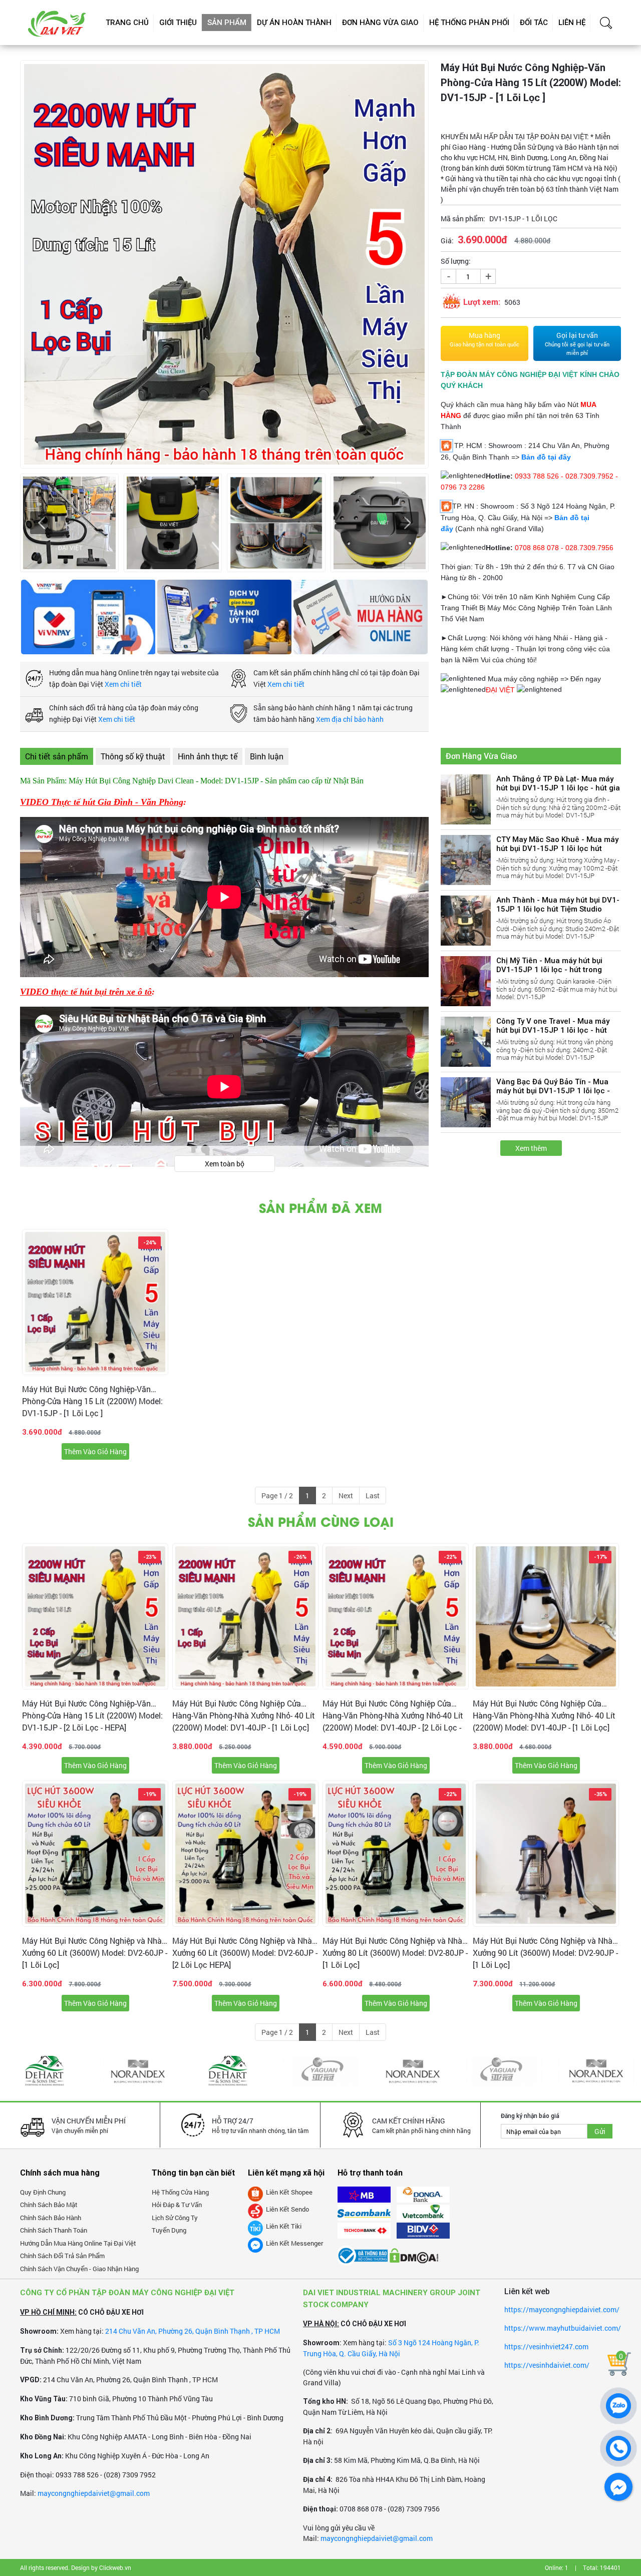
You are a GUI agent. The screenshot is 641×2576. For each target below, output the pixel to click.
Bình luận (267, 756)
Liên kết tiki (284, 2226)
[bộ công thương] (363, 2251)
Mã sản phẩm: (463, 219)
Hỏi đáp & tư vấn (177, 2205)
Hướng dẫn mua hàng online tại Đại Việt (78, 2243)
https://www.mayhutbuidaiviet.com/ (563, 2328)
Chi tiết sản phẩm (57, 756)
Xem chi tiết (123, 684)
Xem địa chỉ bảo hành (350, 719)
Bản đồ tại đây (546, 457)
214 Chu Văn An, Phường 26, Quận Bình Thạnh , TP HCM (193, 2331)
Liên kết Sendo (287, 2209)
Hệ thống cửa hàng (180, 2192)
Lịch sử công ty (175, 2218)
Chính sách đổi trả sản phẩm (62, 2256)
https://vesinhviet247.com (546, 2346)
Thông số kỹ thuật (133, 756)
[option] (95, 1348)
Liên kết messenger (294, 2243)
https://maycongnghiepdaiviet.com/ (562, 2309)
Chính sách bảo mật (49, 2205)
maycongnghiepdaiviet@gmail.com (94, 2493)
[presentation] (41, 523)
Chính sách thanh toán (54, 2230)
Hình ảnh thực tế (208, 756)
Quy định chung (43, 2192)
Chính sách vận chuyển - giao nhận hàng (79, 2269)
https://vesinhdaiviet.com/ (547, 2365)
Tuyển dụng (169, 2230)
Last (373, 1495)
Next (346, 1495)
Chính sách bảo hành (51, 2218)
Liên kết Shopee (289, 2192)
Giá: (447, 241)
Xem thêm (531, 1148)
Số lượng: (456, 261)
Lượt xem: (482, 302)
